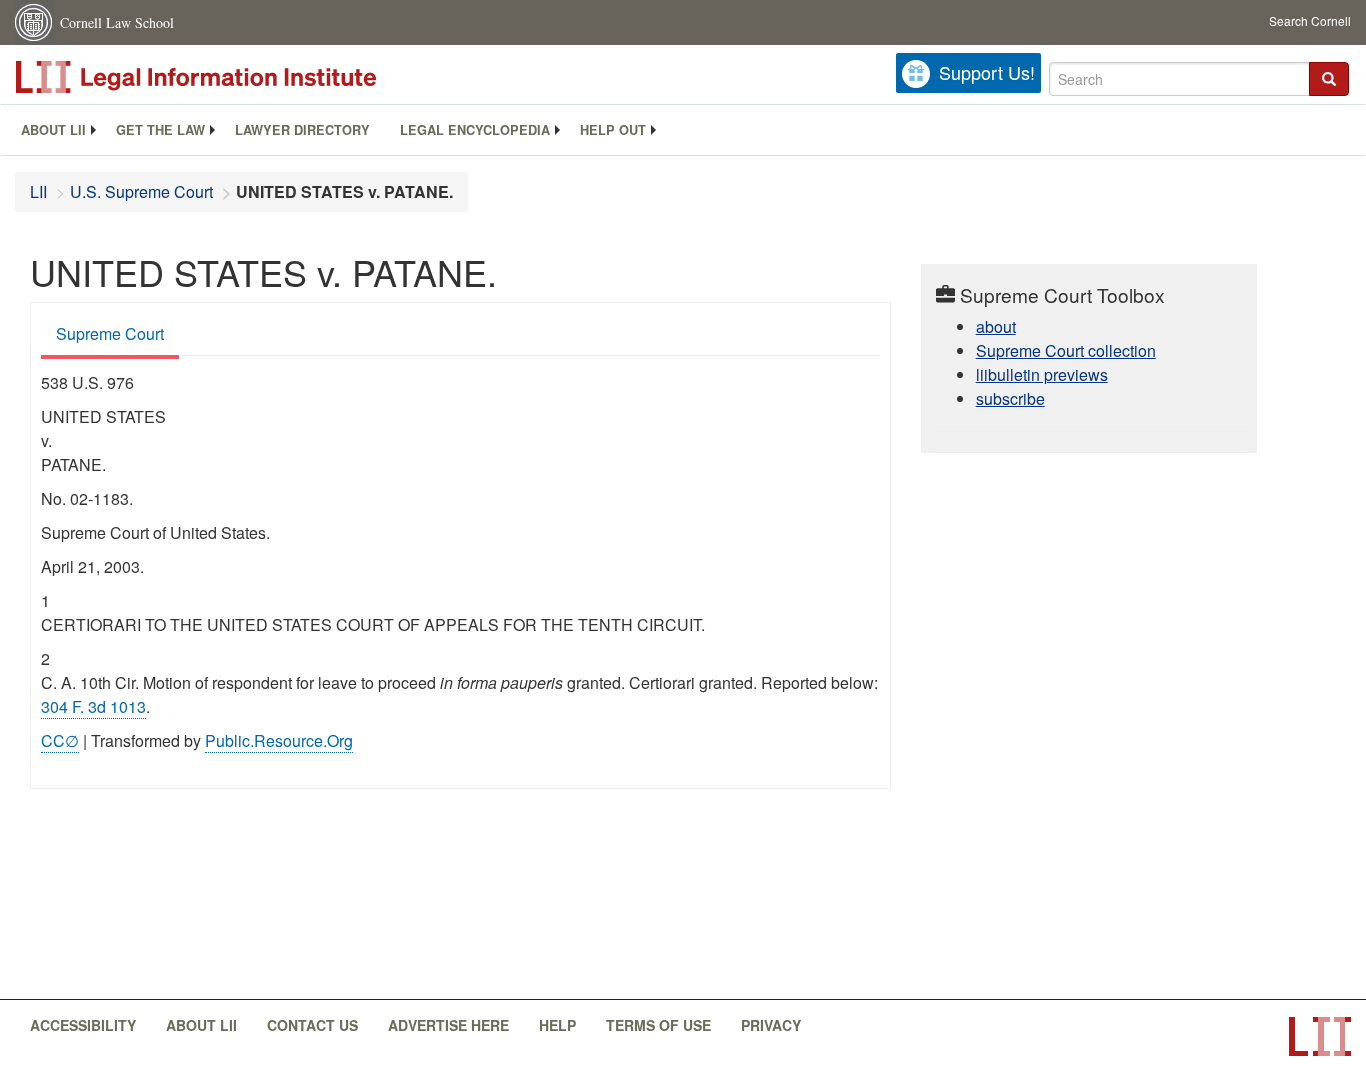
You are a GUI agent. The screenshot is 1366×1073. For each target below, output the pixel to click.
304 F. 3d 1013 (93, 706)
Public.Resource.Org (279, 740)
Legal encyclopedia (475, 130)
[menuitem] (53, 130)
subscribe (1010, 398)
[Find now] (1329, 79)
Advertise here (448, 1025)
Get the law (160, 130)
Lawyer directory (302, 130)
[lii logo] (240, 77)
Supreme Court (110, 333)
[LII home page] (1320, 1036)
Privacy (771, 1025)
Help (557, 1025)
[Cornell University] (35, 22)
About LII (53, 130)
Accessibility (83, 1025)
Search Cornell (1310, 20)
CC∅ (60, 740)
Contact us (312, 1025)
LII (38, 191)
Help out (613, 130)
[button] (1329, 79)
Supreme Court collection (1066, 350)
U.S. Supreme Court (141, 191)
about (996, 326)
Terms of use (658, 1025)
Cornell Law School (117, 22)
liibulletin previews (1042, 374)
